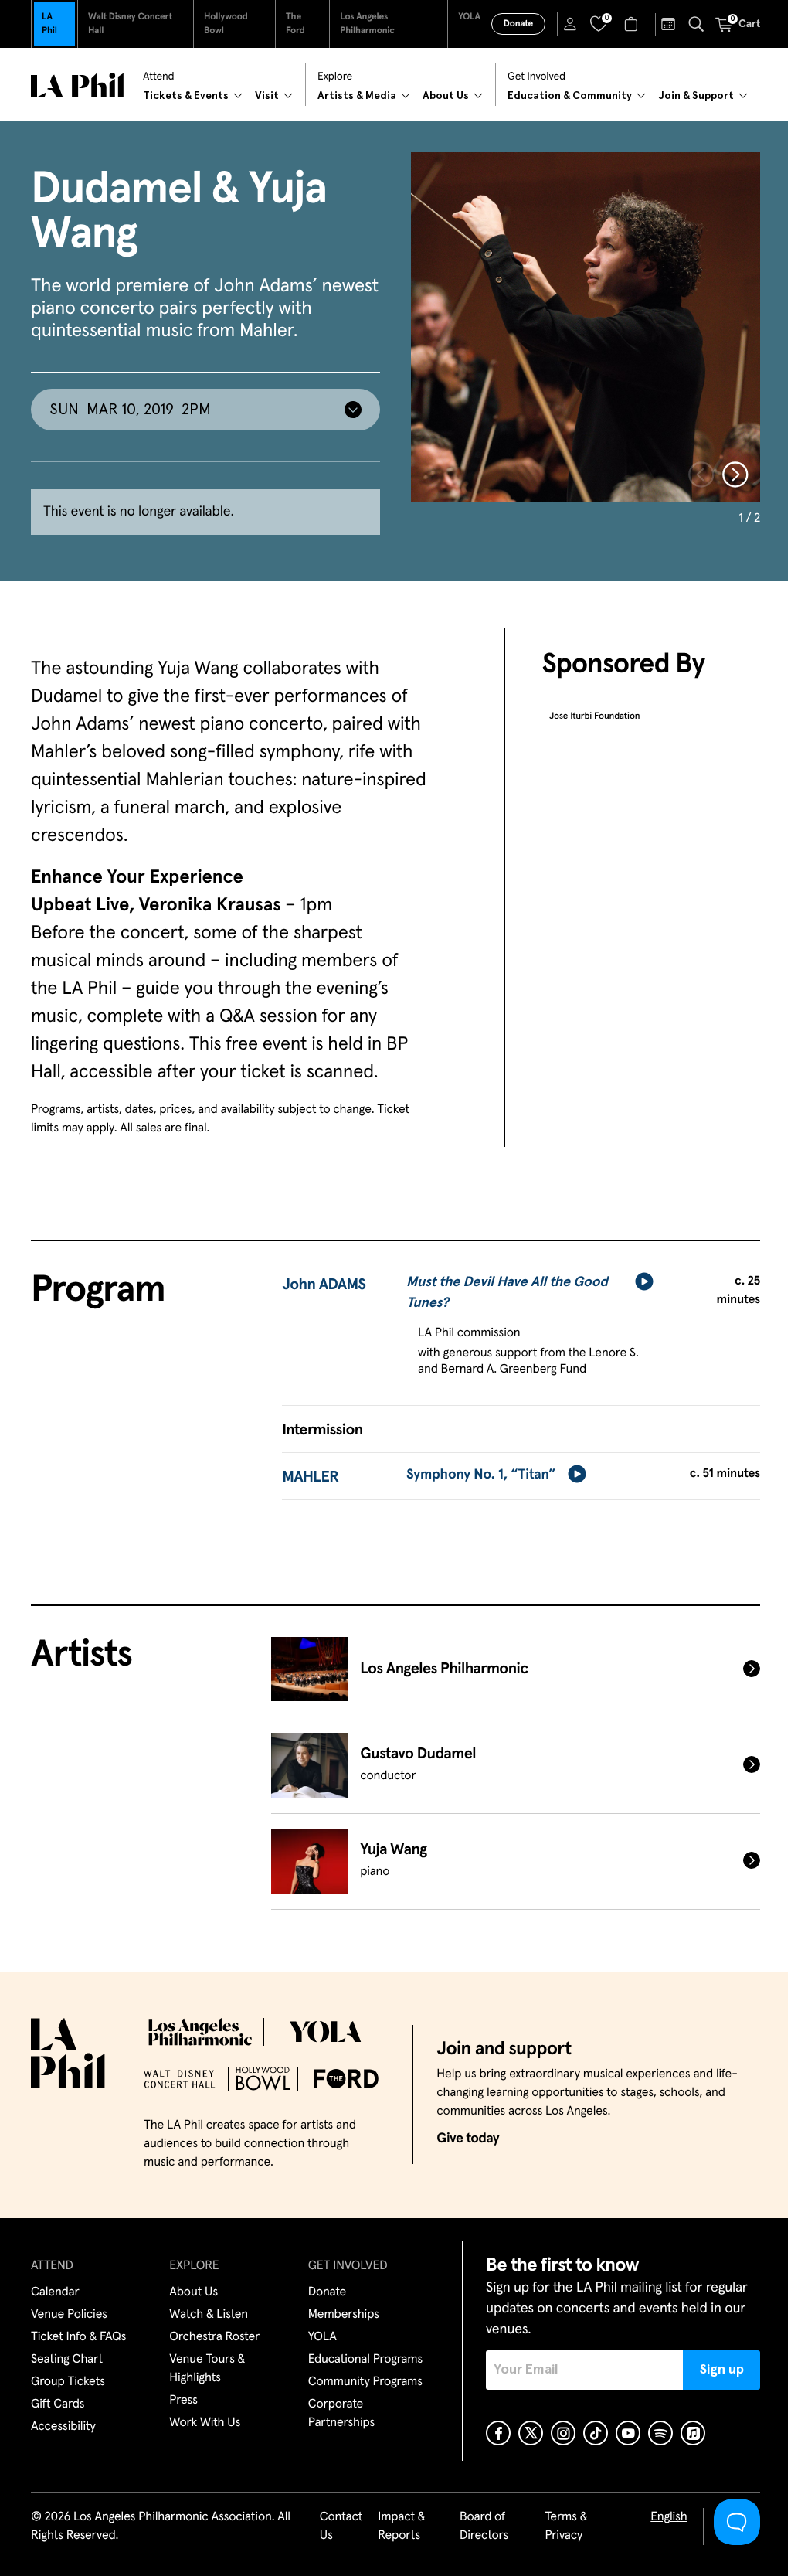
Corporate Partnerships (341, 2414)
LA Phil (49, 24)
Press (183, 2401)
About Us (194, 2292)
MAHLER (310, 1478)
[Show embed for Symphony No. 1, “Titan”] (577, 1474)
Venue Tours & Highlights (207, 2369)
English (669, 2517)
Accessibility (63, 2427)
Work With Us (205, 2423)
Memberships (344, 2315)
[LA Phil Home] (77, 85)
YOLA (469, 17)
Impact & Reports (401, 2527)
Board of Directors (484, 2527)
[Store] (633, 24)
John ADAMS (324, 1285)
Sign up (722, 2370)
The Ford (295, 24)
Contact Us (341, 2527)
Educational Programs (365, 2360)
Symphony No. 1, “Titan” (481, 1475)
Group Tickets (68, 2382)
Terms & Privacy (566, 2527)
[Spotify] (660, 2433)
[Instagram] (563, 2433)
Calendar (55, 2292)
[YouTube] (628, 2433)
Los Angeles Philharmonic (367, 24)
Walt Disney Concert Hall (130, 24)
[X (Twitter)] (531, 2433)
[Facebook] (498, 2433)
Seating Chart (67, 2360)
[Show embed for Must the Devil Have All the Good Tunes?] (644, 1281)
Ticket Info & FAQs (78, 2337)
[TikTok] (596, 2433)
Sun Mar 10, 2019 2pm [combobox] (130, 410)
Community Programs (365, 2382)
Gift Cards (58, 2404)
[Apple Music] (693, 2433)
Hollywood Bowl (226, 24)
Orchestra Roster (214, 2337)
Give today (468, 2139)
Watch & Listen (209, 2315)
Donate (518, 24)
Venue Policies (69, 2315)
